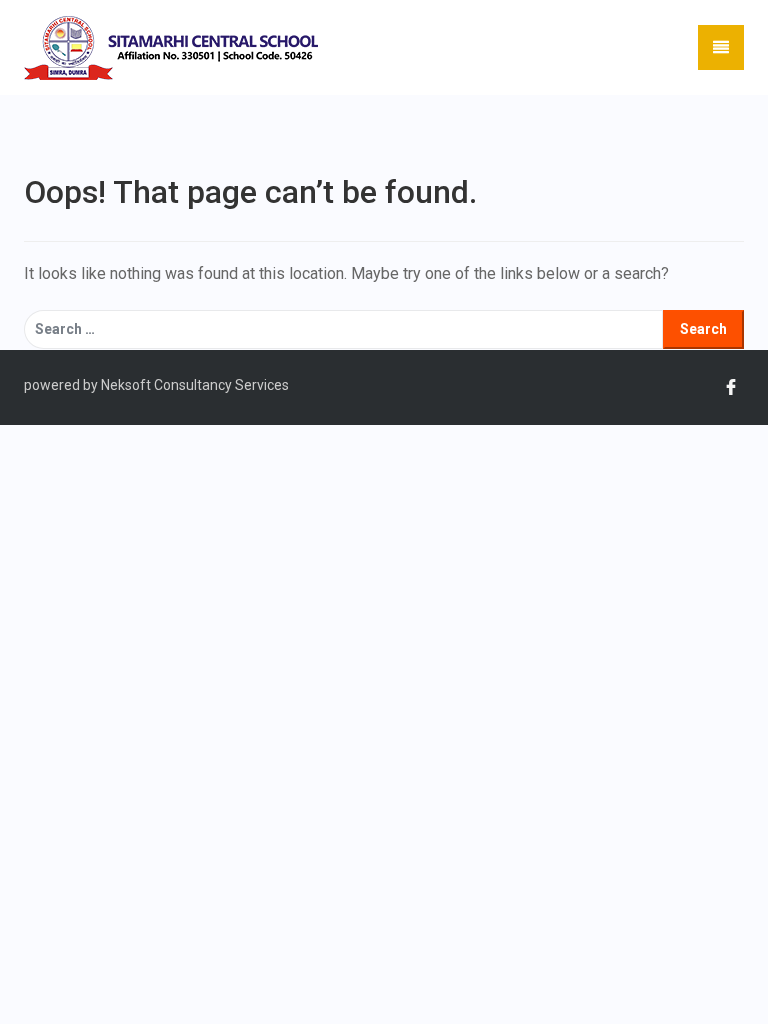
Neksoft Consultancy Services (193, 385)
